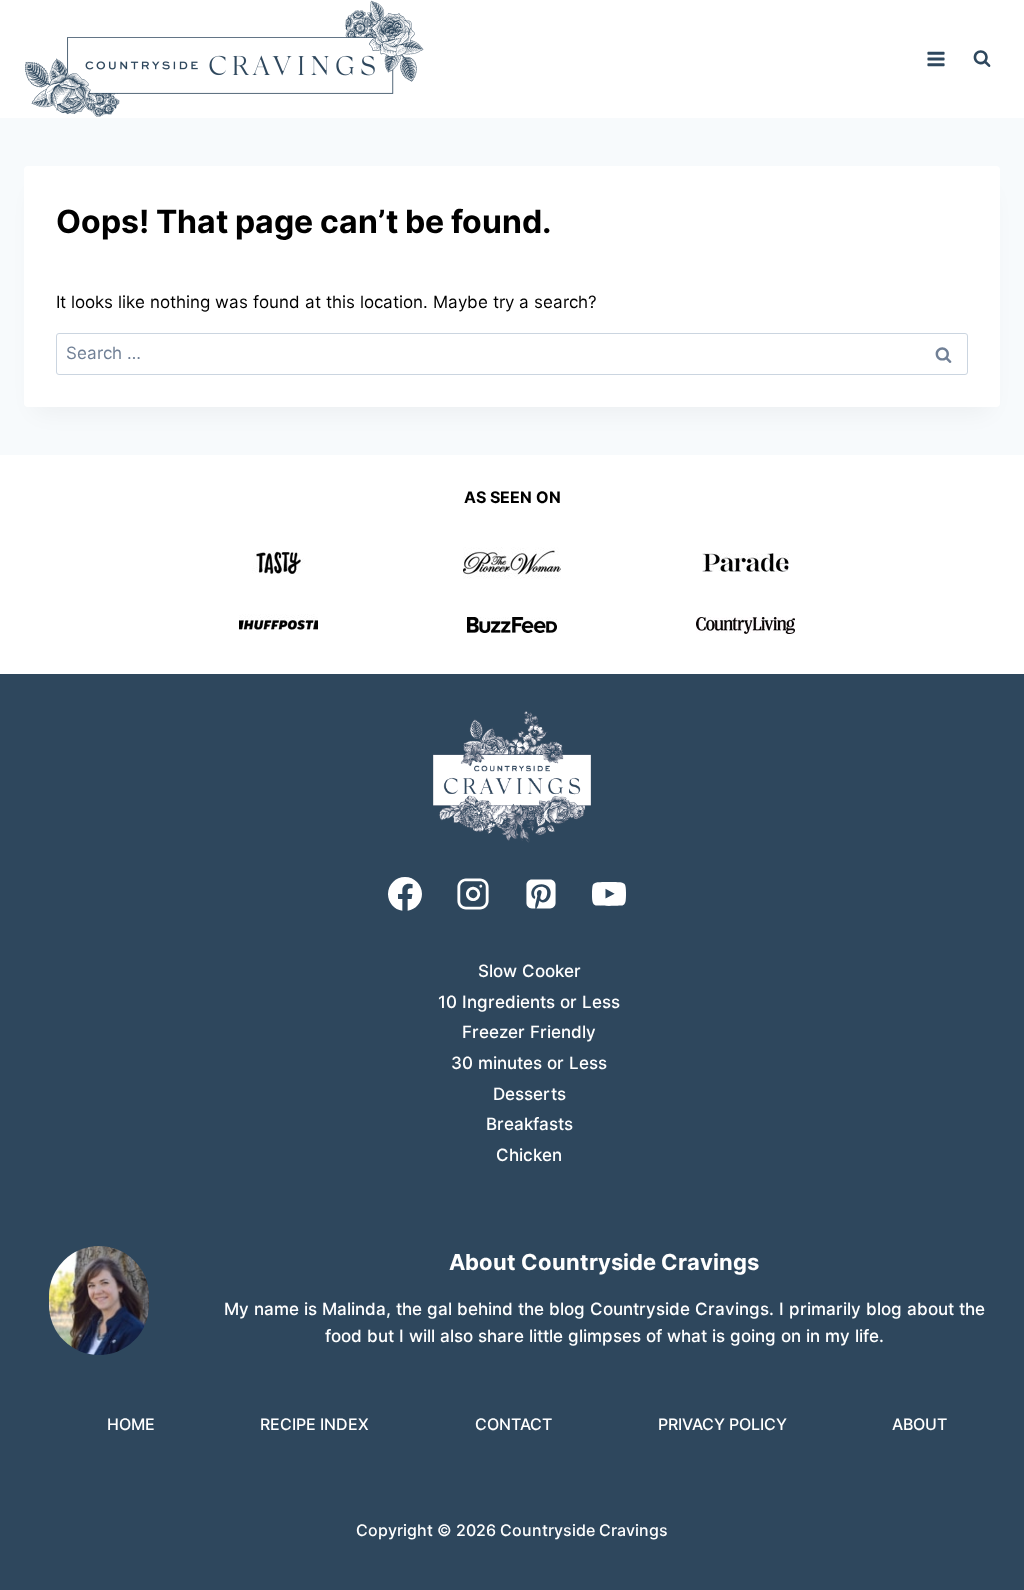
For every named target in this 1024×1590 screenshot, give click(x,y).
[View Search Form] (982, 59)
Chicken (529, 1155)
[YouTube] (609, 894)
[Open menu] (935, 58)
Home (131, 1424)
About (919, 1424)
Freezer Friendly (529, 1032)
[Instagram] (473, 894)
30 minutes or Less (529, 1063)
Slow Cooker (529, 971)
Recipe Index (314, 1424)
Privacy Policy (722, 1424)
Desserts (529, 1094)
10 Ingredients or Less (529, 1002)
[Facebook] (405, 894)
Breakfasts (529, 1124)
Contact (513, 1424)
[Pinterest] (541, 894)
